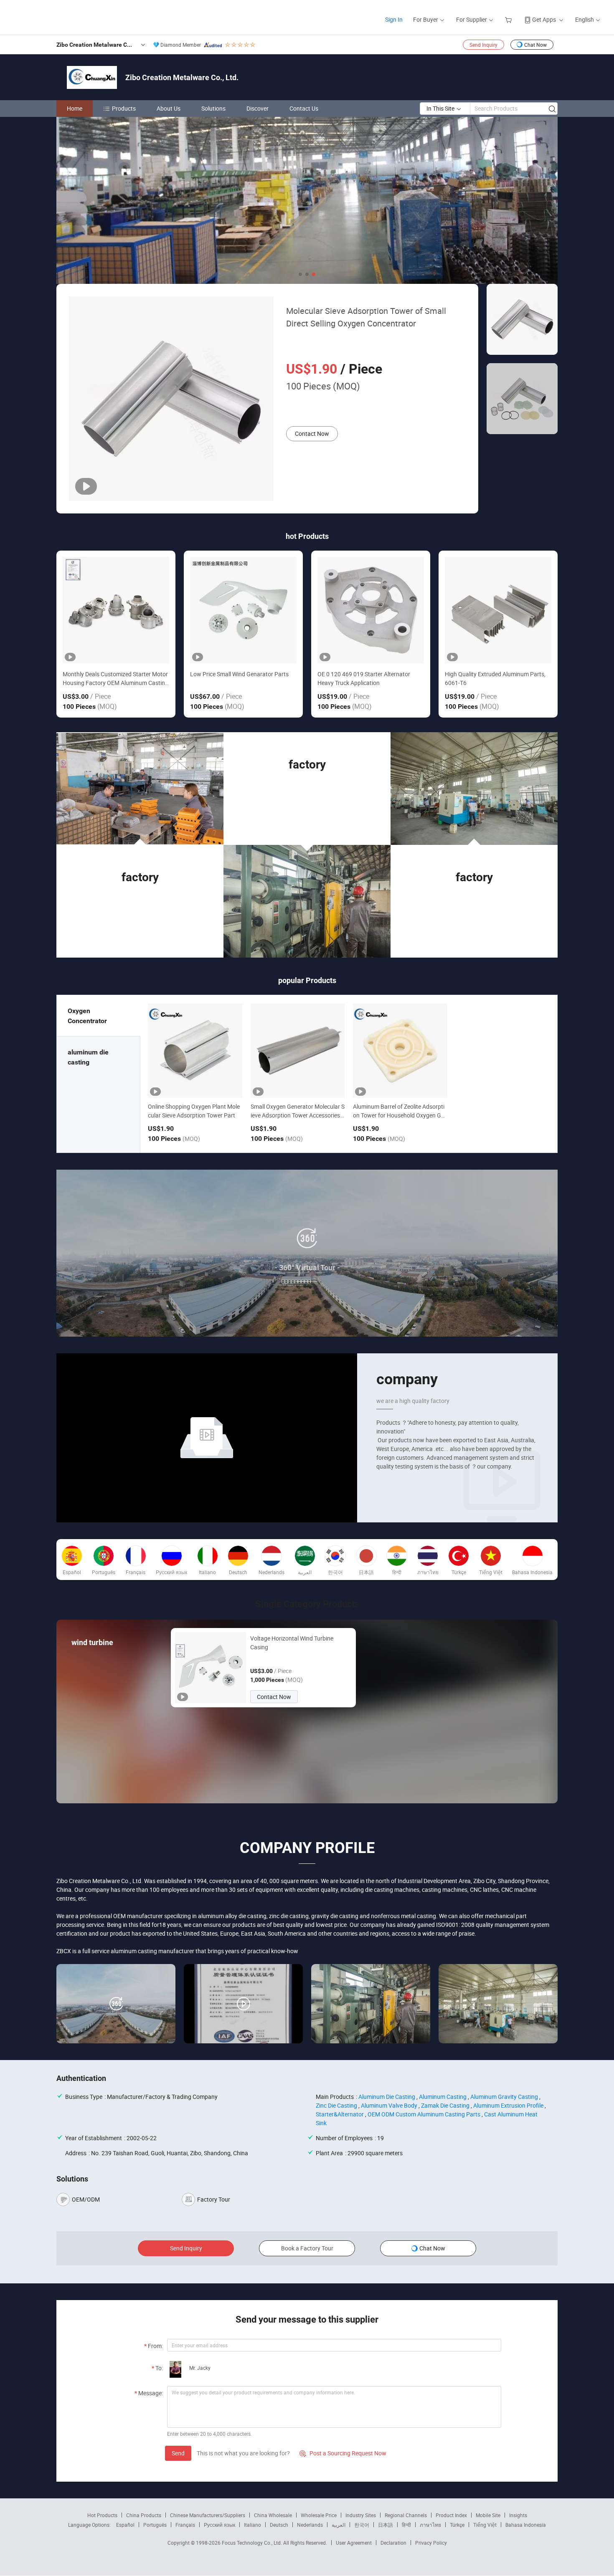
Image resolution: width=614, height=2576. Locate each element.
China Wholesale (273, 2515)
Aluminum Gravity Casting (504, 2097)
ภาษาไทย (430, 2525)
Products (124, 108)
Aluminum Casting (443, 2097)
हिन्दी (406, 2525)
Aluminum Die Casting (387, 2097)
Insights (518, 2515)
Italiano (252, 2525)
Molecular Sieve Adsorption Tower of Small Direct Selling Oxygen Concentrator (366, 317)
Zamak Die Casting (445, 2105)
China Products (144, 2515)
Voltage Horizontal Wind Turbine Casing (292, 1643)
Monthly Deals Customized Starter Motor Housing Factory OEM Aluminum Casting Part (115, 679)
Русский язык (219, 2525)
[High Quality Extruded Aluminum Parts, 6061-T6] (498, 610)
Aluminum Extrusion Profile (508, 2105)
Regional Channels (406, 2515)
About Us (169, 108)
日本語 (386, 2525)
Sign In (394, 19)
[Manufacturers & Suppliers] (62, 16)
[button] (300, 274)
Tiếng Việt (485, 2525)
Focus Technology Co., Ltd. (252, 2543)
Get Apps (544, 19)
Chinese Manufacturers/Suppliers (208, 2515)
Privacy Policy (431, 2543)
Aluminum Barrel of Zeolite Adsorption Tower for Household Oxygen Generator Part (399, 1115)
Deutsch (279, 2525)
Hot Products (102, 2515)
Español (125, 2525)
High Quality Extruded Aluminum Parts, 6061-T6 (495, 678)
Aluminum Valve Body (389, 2105)
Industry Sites (361, 2515)
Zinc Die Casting (336, 2105)
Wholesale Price (319, 2515)
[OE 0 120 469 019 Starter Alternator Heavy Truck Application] (371, 610)
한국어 (362, 2525)
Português (155, 2525)
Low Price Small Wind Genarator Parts (239, 674)
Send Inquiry (483, 45)
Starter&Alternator (340, 2114)
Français (185, 2525)
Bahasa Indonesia (526, 2525)
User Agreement (354, 2543)
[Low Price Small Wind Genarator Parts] (243, 610)
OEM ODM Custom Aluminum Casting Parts (424, 2114)
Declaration (393, 2543)
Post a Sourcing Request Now (343, 2453)
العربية (339, 2525)
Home (75, 108)
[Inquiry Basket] (509, 19)
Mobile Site (488, 2515)
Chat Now (535, 45)
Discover (258, 108)
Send (178, 2453)
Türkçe (457, 2525)
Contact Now (312, 434)
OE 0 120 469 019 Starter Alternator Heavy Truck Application (364, 678)
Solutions (213, 108)
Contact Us (304, 108)
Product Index (451, 2515)
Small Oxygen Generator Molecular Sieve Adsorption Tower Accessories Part (298, 1115)
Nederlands (310, 2525)
